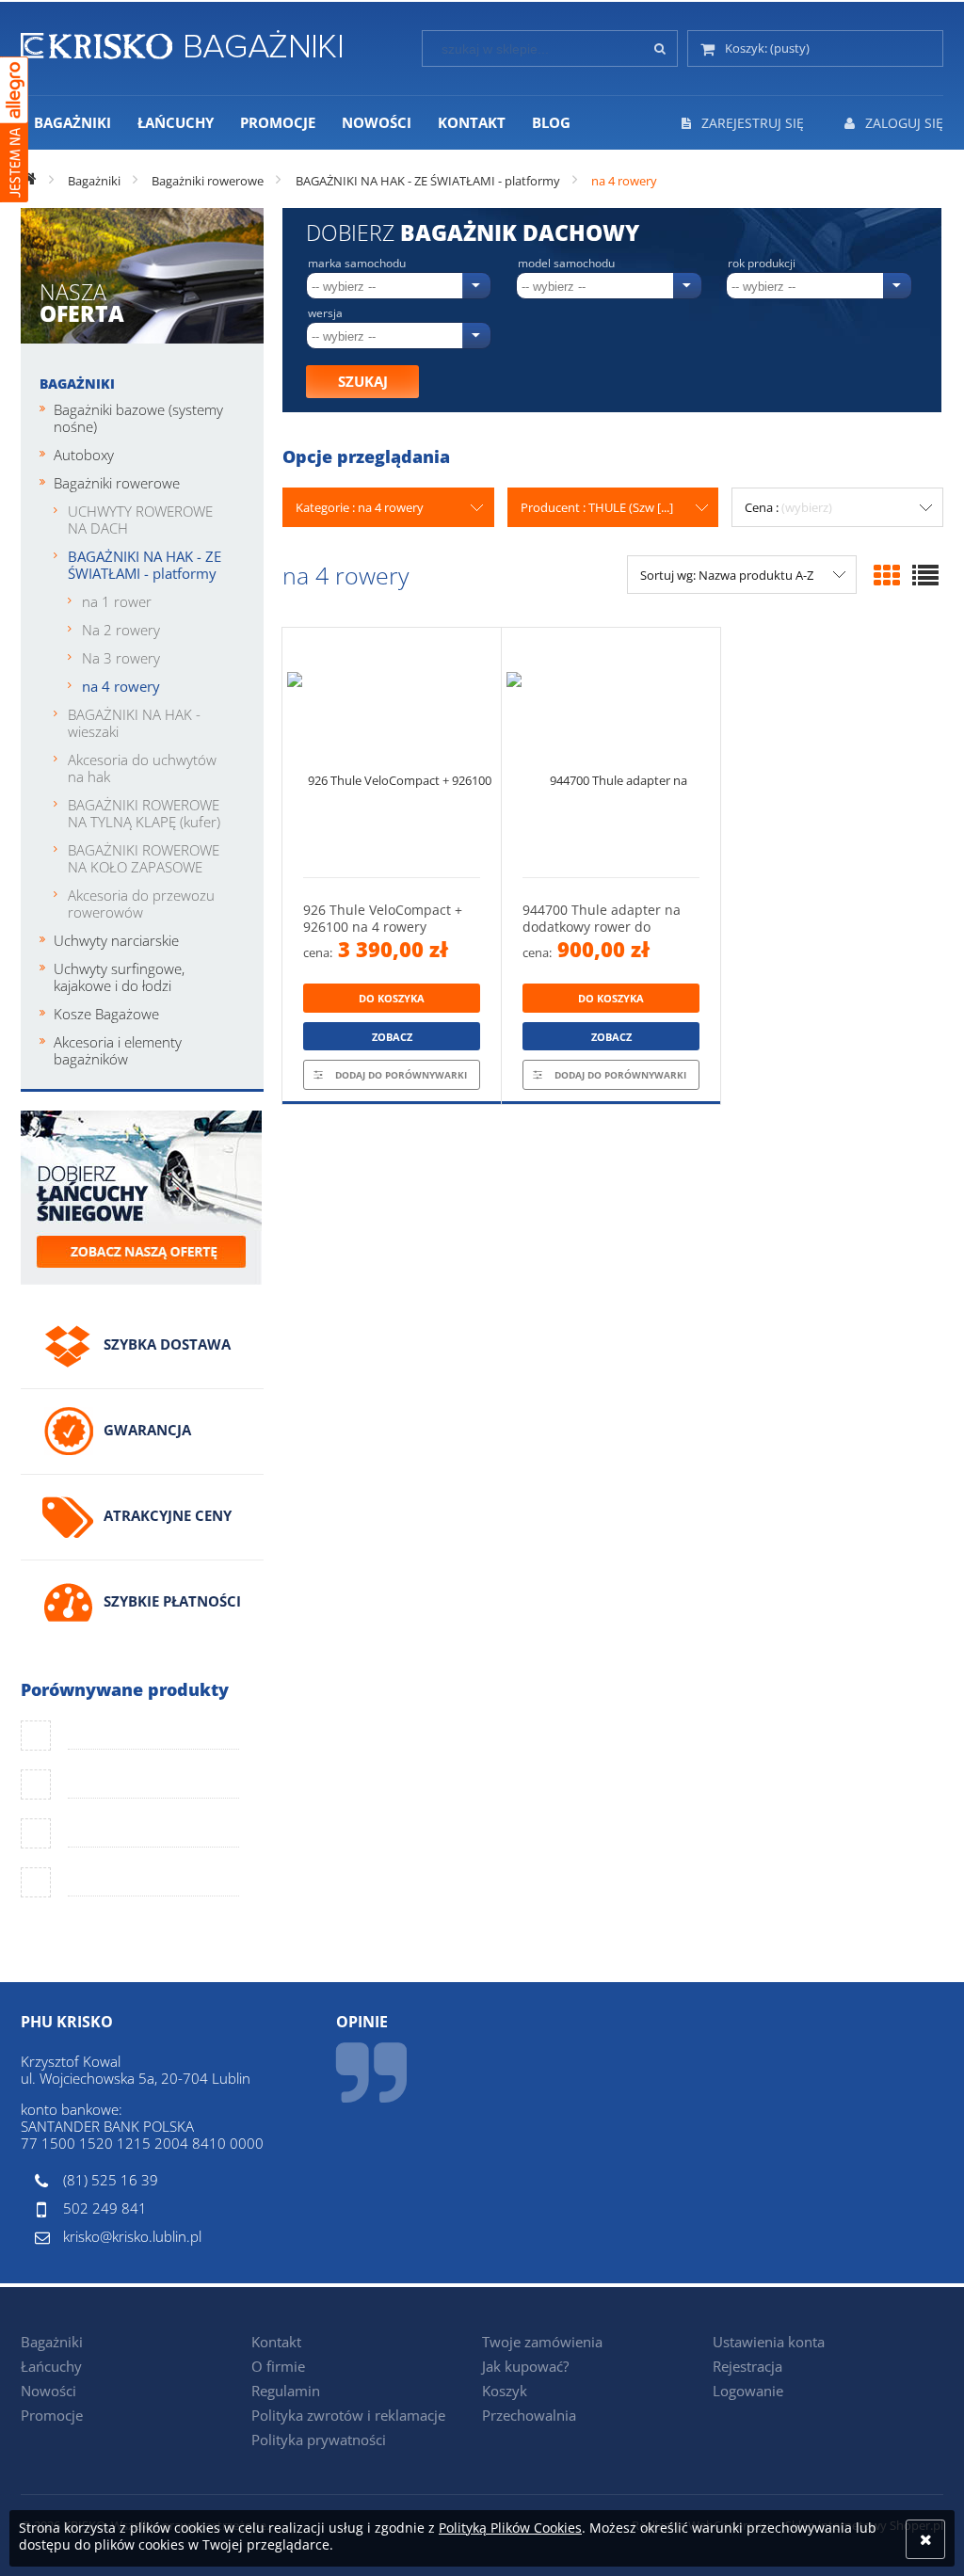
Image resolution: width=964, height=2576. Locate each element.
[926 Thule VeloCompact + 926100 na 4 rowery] (392, 752)
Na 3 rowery (121, 658)
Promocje (52, 2415)
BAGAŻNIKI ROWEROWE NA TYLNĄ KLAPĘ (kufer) (144, 813)
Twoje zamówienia (542, 2342)
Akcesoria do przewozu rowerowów (141, 904)
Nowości (48, 2391)
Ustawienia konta (769, 2342)
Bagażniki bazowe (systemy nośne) (138, 418)
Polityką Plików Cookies (510, 2528)
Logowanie (748, 2391)
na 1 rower (117, 601)
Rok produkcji (762, 264)
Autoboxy (84, 455)
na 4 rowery (121, 686)
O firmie (278, 2366)
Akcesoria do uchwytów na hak (142, 768)
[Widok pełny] (925, 575)
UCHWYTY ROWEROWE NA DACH (140, 520)
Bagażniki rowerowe (117, 483)
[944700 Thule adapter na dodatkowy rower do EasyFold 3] (611, 752)
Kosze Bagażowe (106, 1014)
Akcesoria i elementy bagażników (118, 1050)
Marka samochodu (357, 264)
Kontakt (276, 2342)
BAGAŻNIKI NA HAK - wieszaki (134, 723)
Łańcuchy (51, 2366)
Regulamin (286, 2391)
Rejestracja (747, 2366)
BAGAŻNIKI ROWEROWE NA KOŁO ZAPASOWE (144, 858)
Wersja (325, 313)
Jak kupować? (525, 2366)
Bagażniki (77, 384)
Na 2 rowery (121, 630)
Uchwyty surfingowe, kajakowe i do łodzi (119, 977)
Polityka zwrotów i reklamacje (348, 2415)
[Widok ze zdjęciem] (887, 575)
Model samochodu (566, 264)
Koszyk (505, 2391)
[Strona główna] (181, 41)
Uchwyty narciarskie (116, 940)
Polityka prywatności (319, 2440)
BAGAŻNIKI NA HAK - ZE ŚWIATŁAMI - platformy (145, 565)
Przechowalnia (529, 2415)
